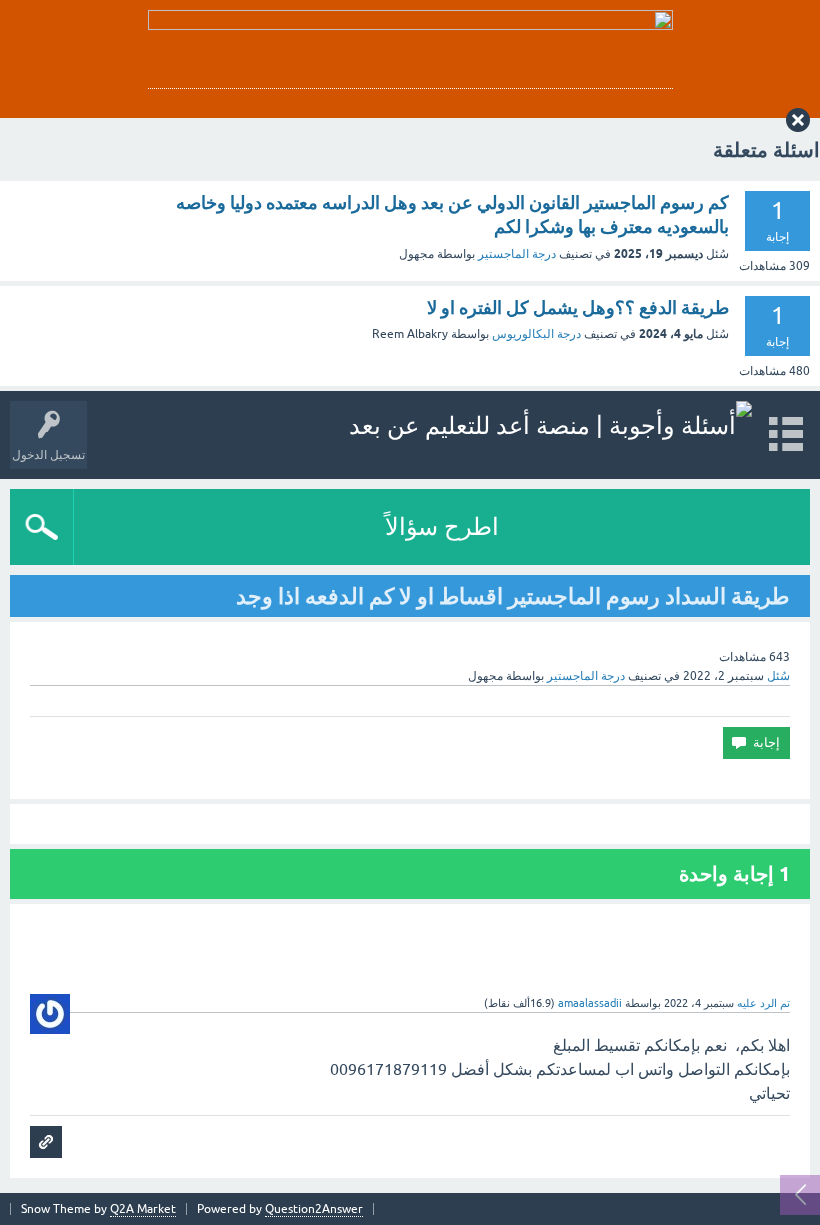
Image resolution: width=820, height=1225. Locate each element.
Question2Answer (314, 1209)
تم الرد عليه (763, 1003)
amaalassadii (590, 1003)
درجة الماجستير (517, 254)
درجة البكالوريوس (536, 334)
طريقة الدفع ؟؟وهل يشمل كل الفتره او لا (578, 307)
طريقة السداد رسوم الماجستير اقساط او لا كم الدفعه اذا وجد (513, 596)
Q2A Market (143, 1209)
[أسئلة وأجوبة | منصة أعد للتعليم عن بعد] (550, 425)
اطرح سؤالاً (442, 526)
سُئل (778, 676)
